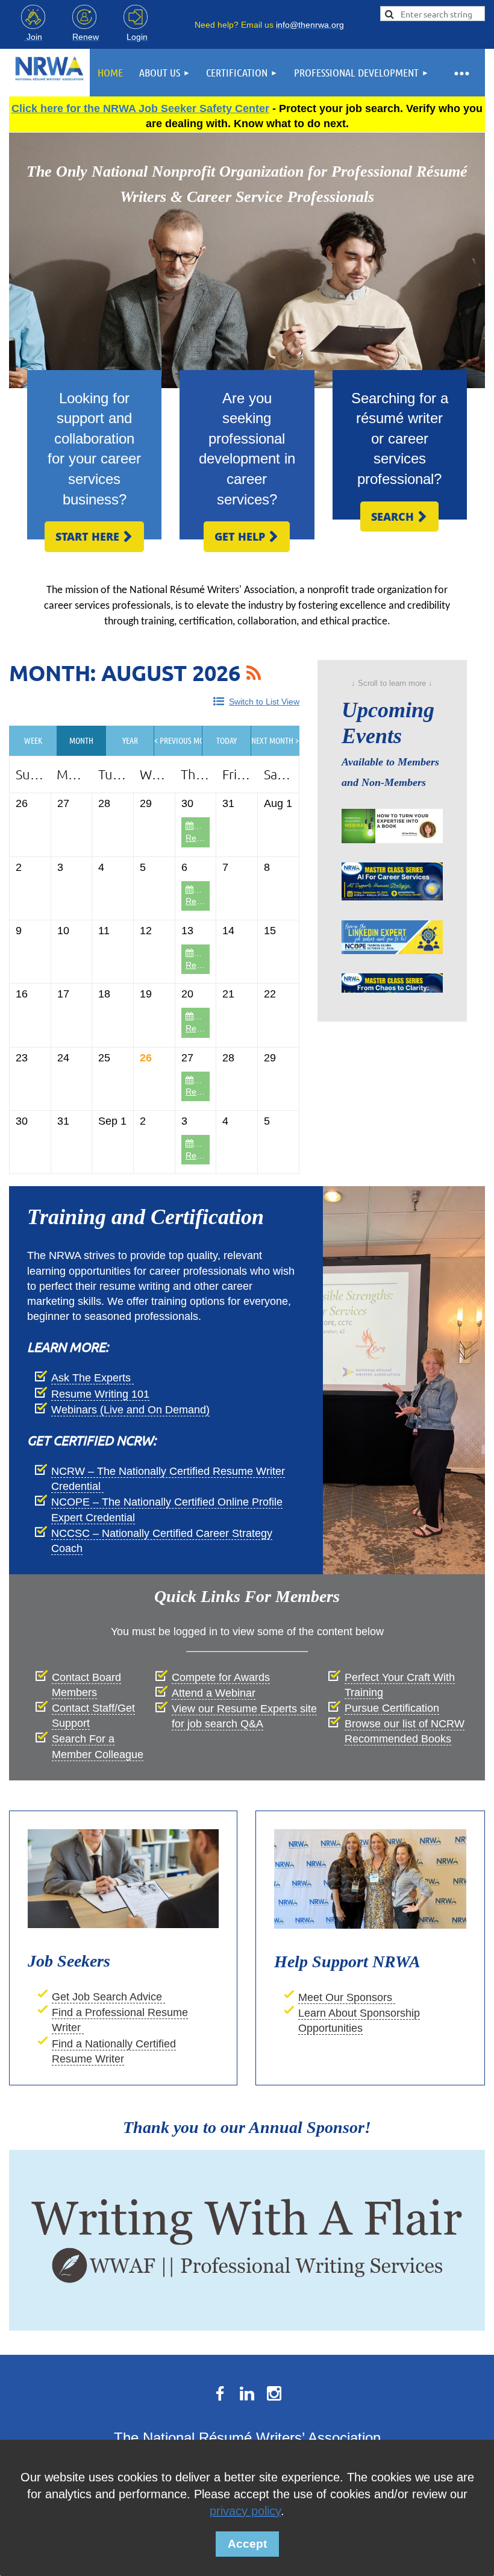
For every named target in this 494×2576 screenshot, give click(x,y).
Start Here (94, 536)
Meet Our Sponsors (347, 1997)
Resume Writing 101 (100, 1394)
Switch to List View (264, 702)
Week (33, 740)
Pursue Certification (392, 1708)
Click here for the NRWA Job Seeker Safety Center (140, 108)
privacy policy (245, 2511)
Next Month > (275, 740)
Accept (247, 2544)
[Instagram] (274, 2393)
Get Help (247, 536)
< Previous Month (178, 740)
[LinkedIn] (247, 2393)
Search (399, 517)
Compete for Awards (221, 1677)
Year (130, 740)
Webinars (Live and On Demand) (130, 1410)
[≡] (461, 73)
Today (227, 740)
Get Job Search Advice (108, 1997)
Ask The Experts (92, 1378)
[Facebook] (220, 2393)
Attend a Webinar (214, 1693)
